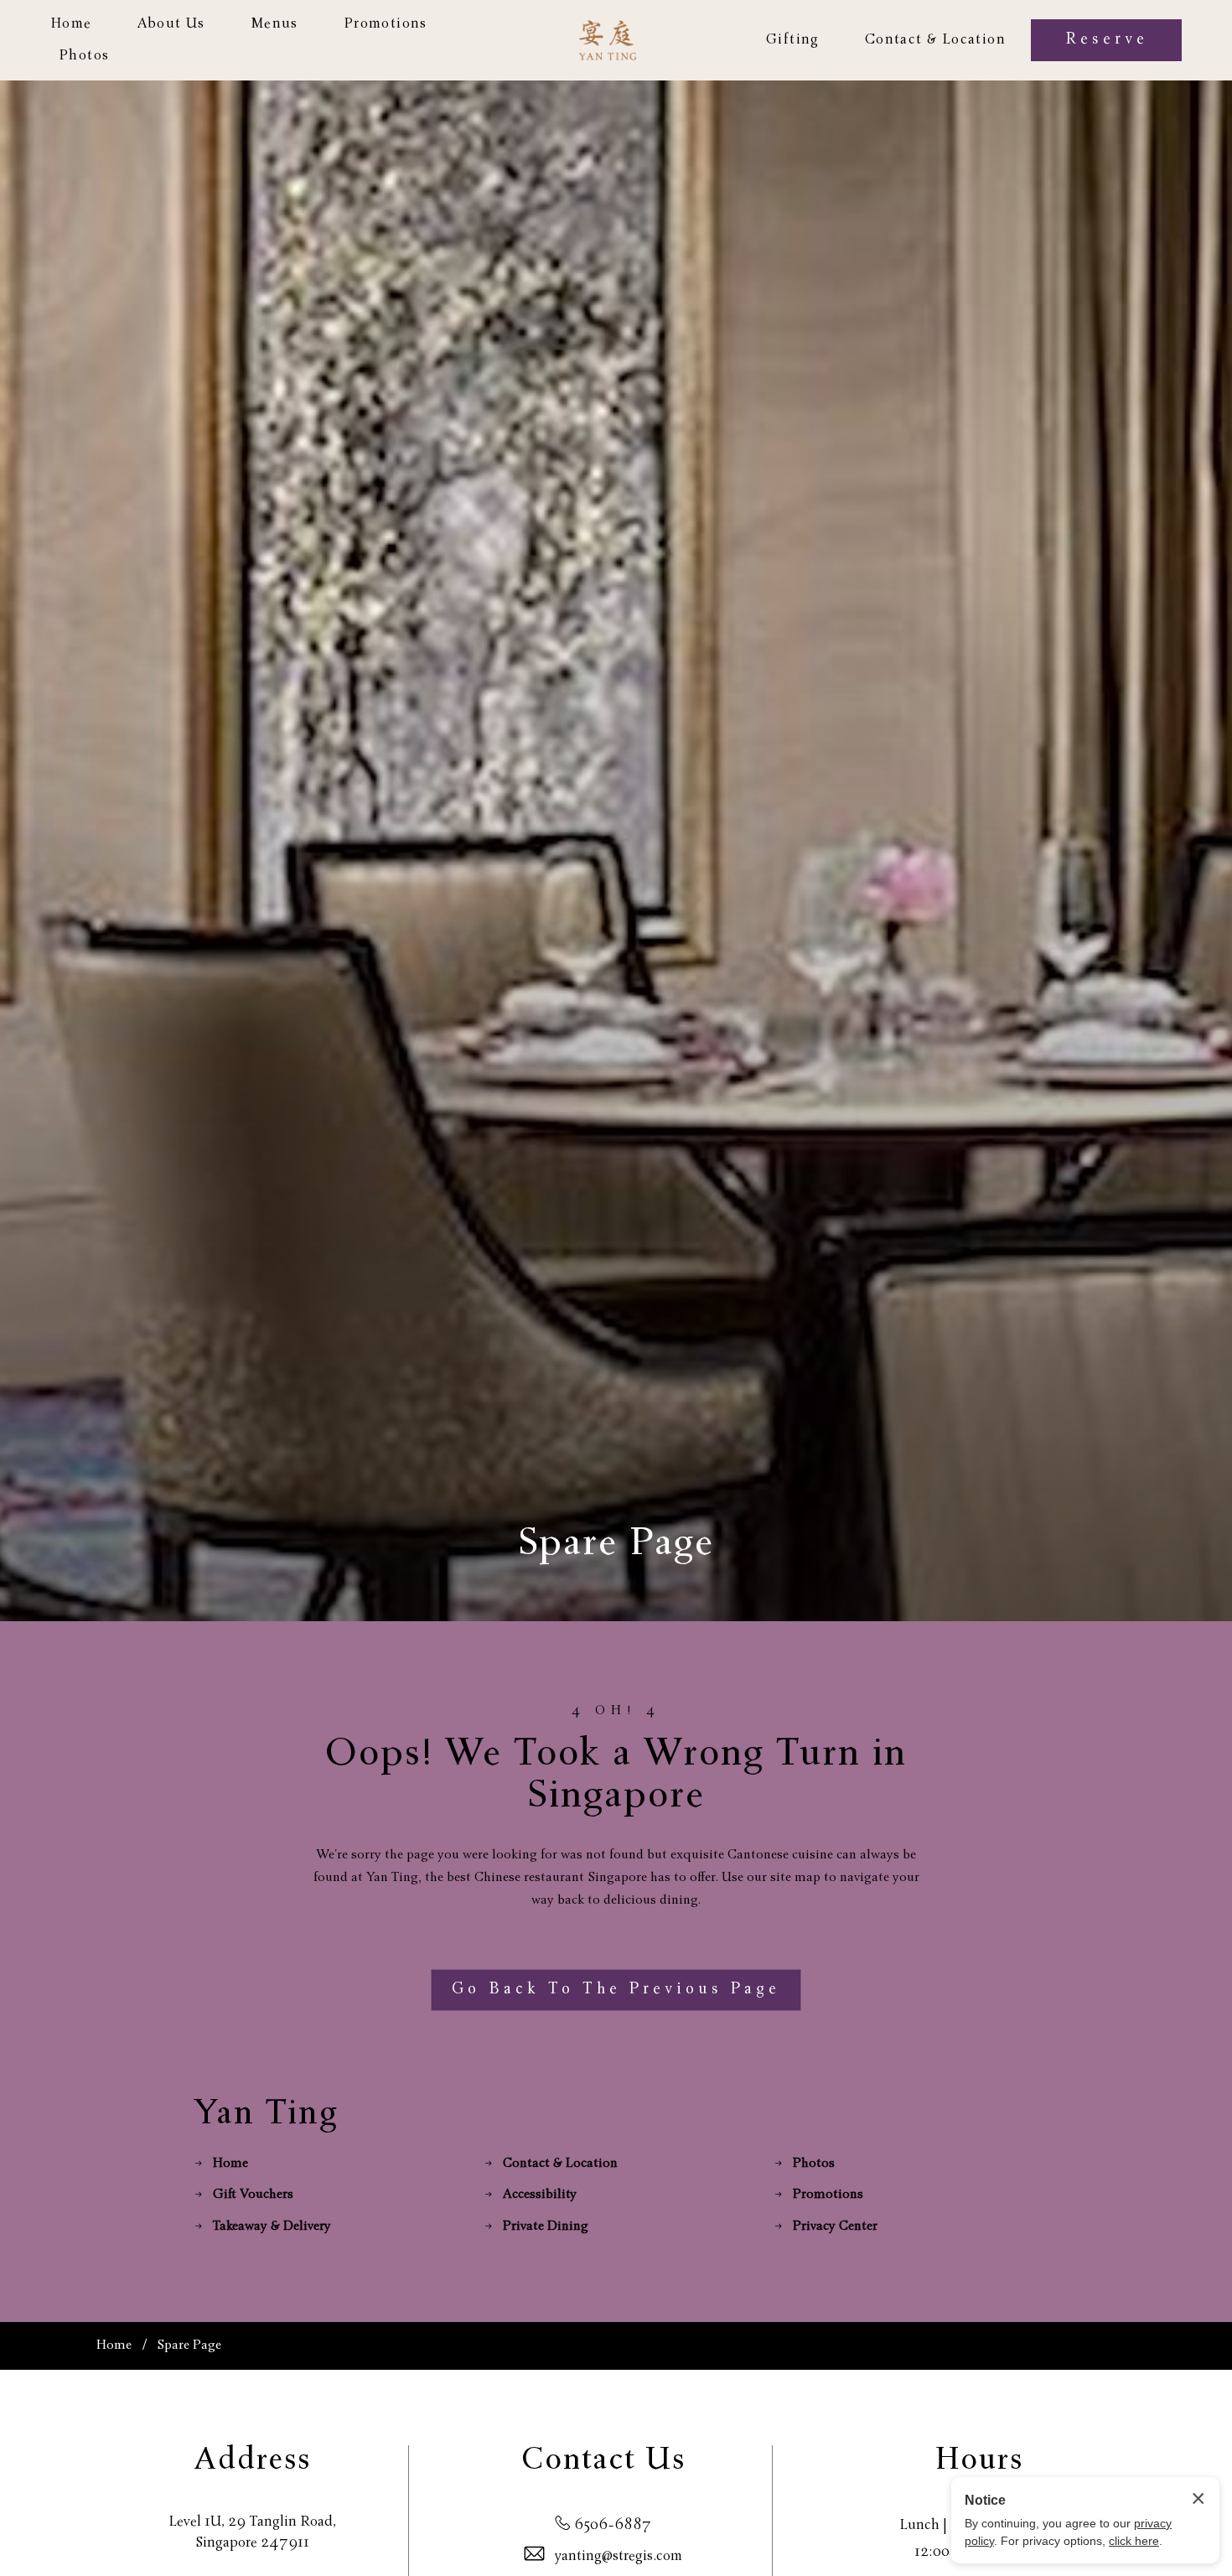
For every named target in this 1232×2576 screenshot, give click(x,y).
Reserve (1107, 40)
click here (1134, 2541)
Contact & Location (935, 40)
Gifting (793, 40)
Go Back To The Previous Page (616, 1990)
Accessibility (540, 2195)
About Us (171, 24)
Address (253, 2462)
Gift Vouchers (253, 2195)
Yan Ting (267, 2115)
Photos (84, 56)
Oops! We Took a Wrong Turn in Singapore (616, 1777)
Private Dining (546, 2227)
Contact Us (603, 2462)
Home (71, 24)
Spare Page (616, 1546)
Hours (979, 2462)
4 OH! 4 (616, 1712)
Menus (274, 24)
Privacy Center (835, 2227)
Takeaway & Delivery (272, 2227)
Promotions (386, 24)
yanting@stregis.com (619, 2557)
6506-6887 (613, 2526)
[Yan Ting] (608, 40)
